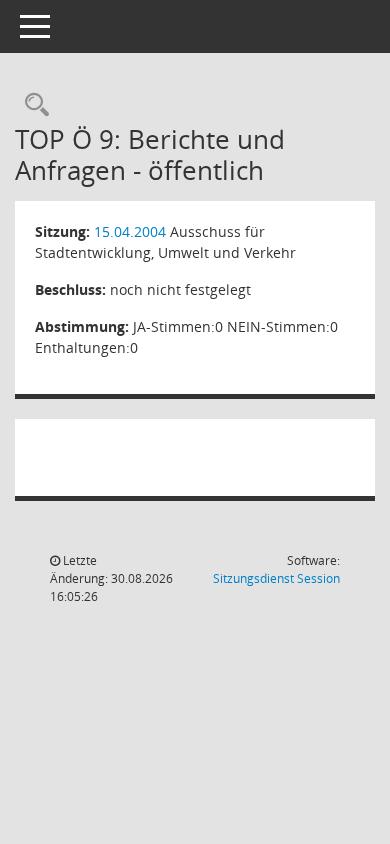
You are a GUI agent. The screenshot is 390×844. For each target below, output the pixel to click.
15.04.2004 (130, 231)
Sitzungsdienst (276, 578)
